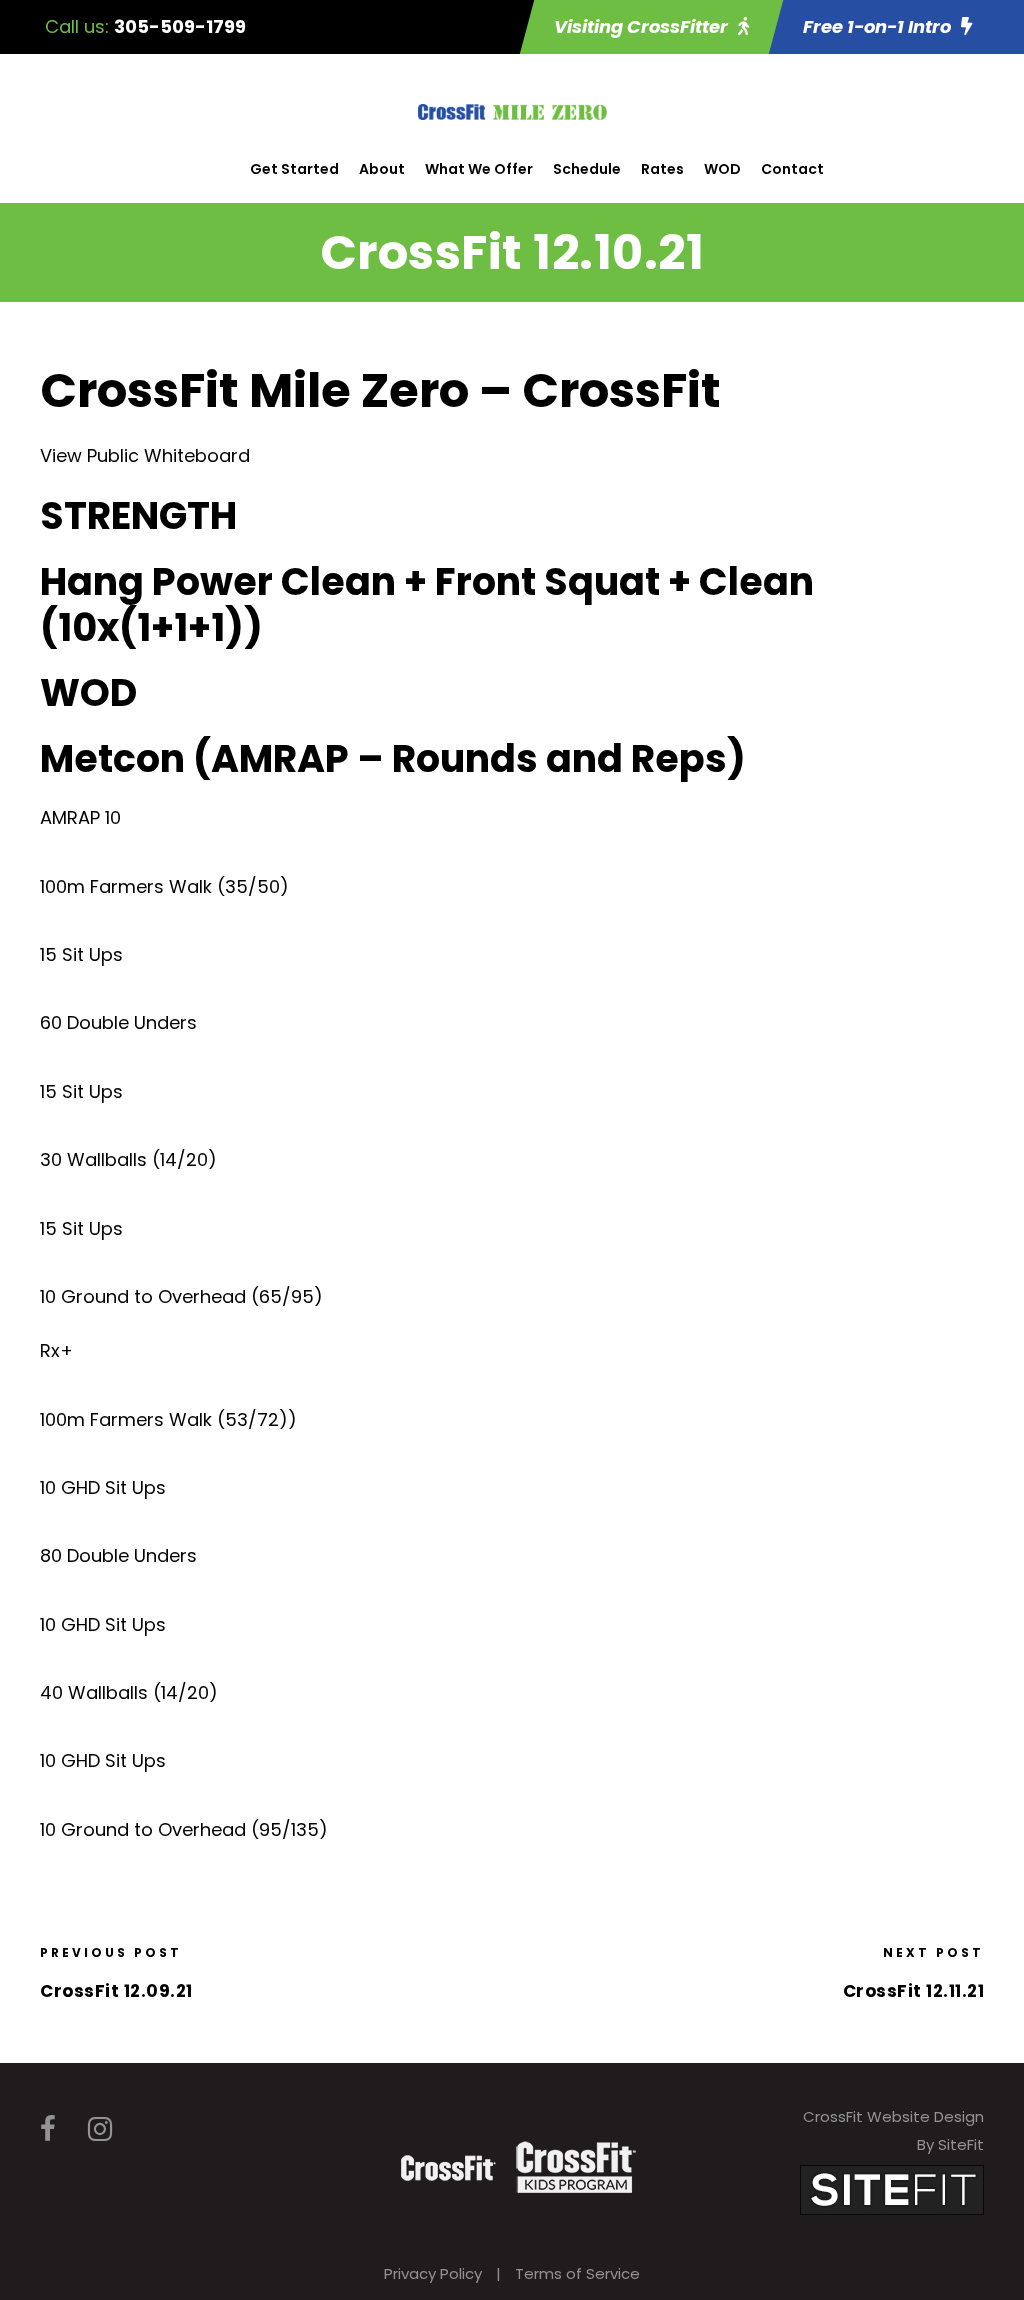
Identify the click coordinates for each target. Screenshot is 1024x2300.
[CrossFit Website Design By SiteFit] (892, 2188)
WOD (722, 169)
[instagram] (100, 2129)
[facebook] (48, 2129)
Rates (662, 169)
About (382, 169)
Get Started (294, 169)
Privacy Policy (433, 2273)
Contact (792, 169)
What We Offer (479, 169)
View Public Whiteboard (145, 455)
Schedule (587, 169)
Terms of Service (577, 2273)
